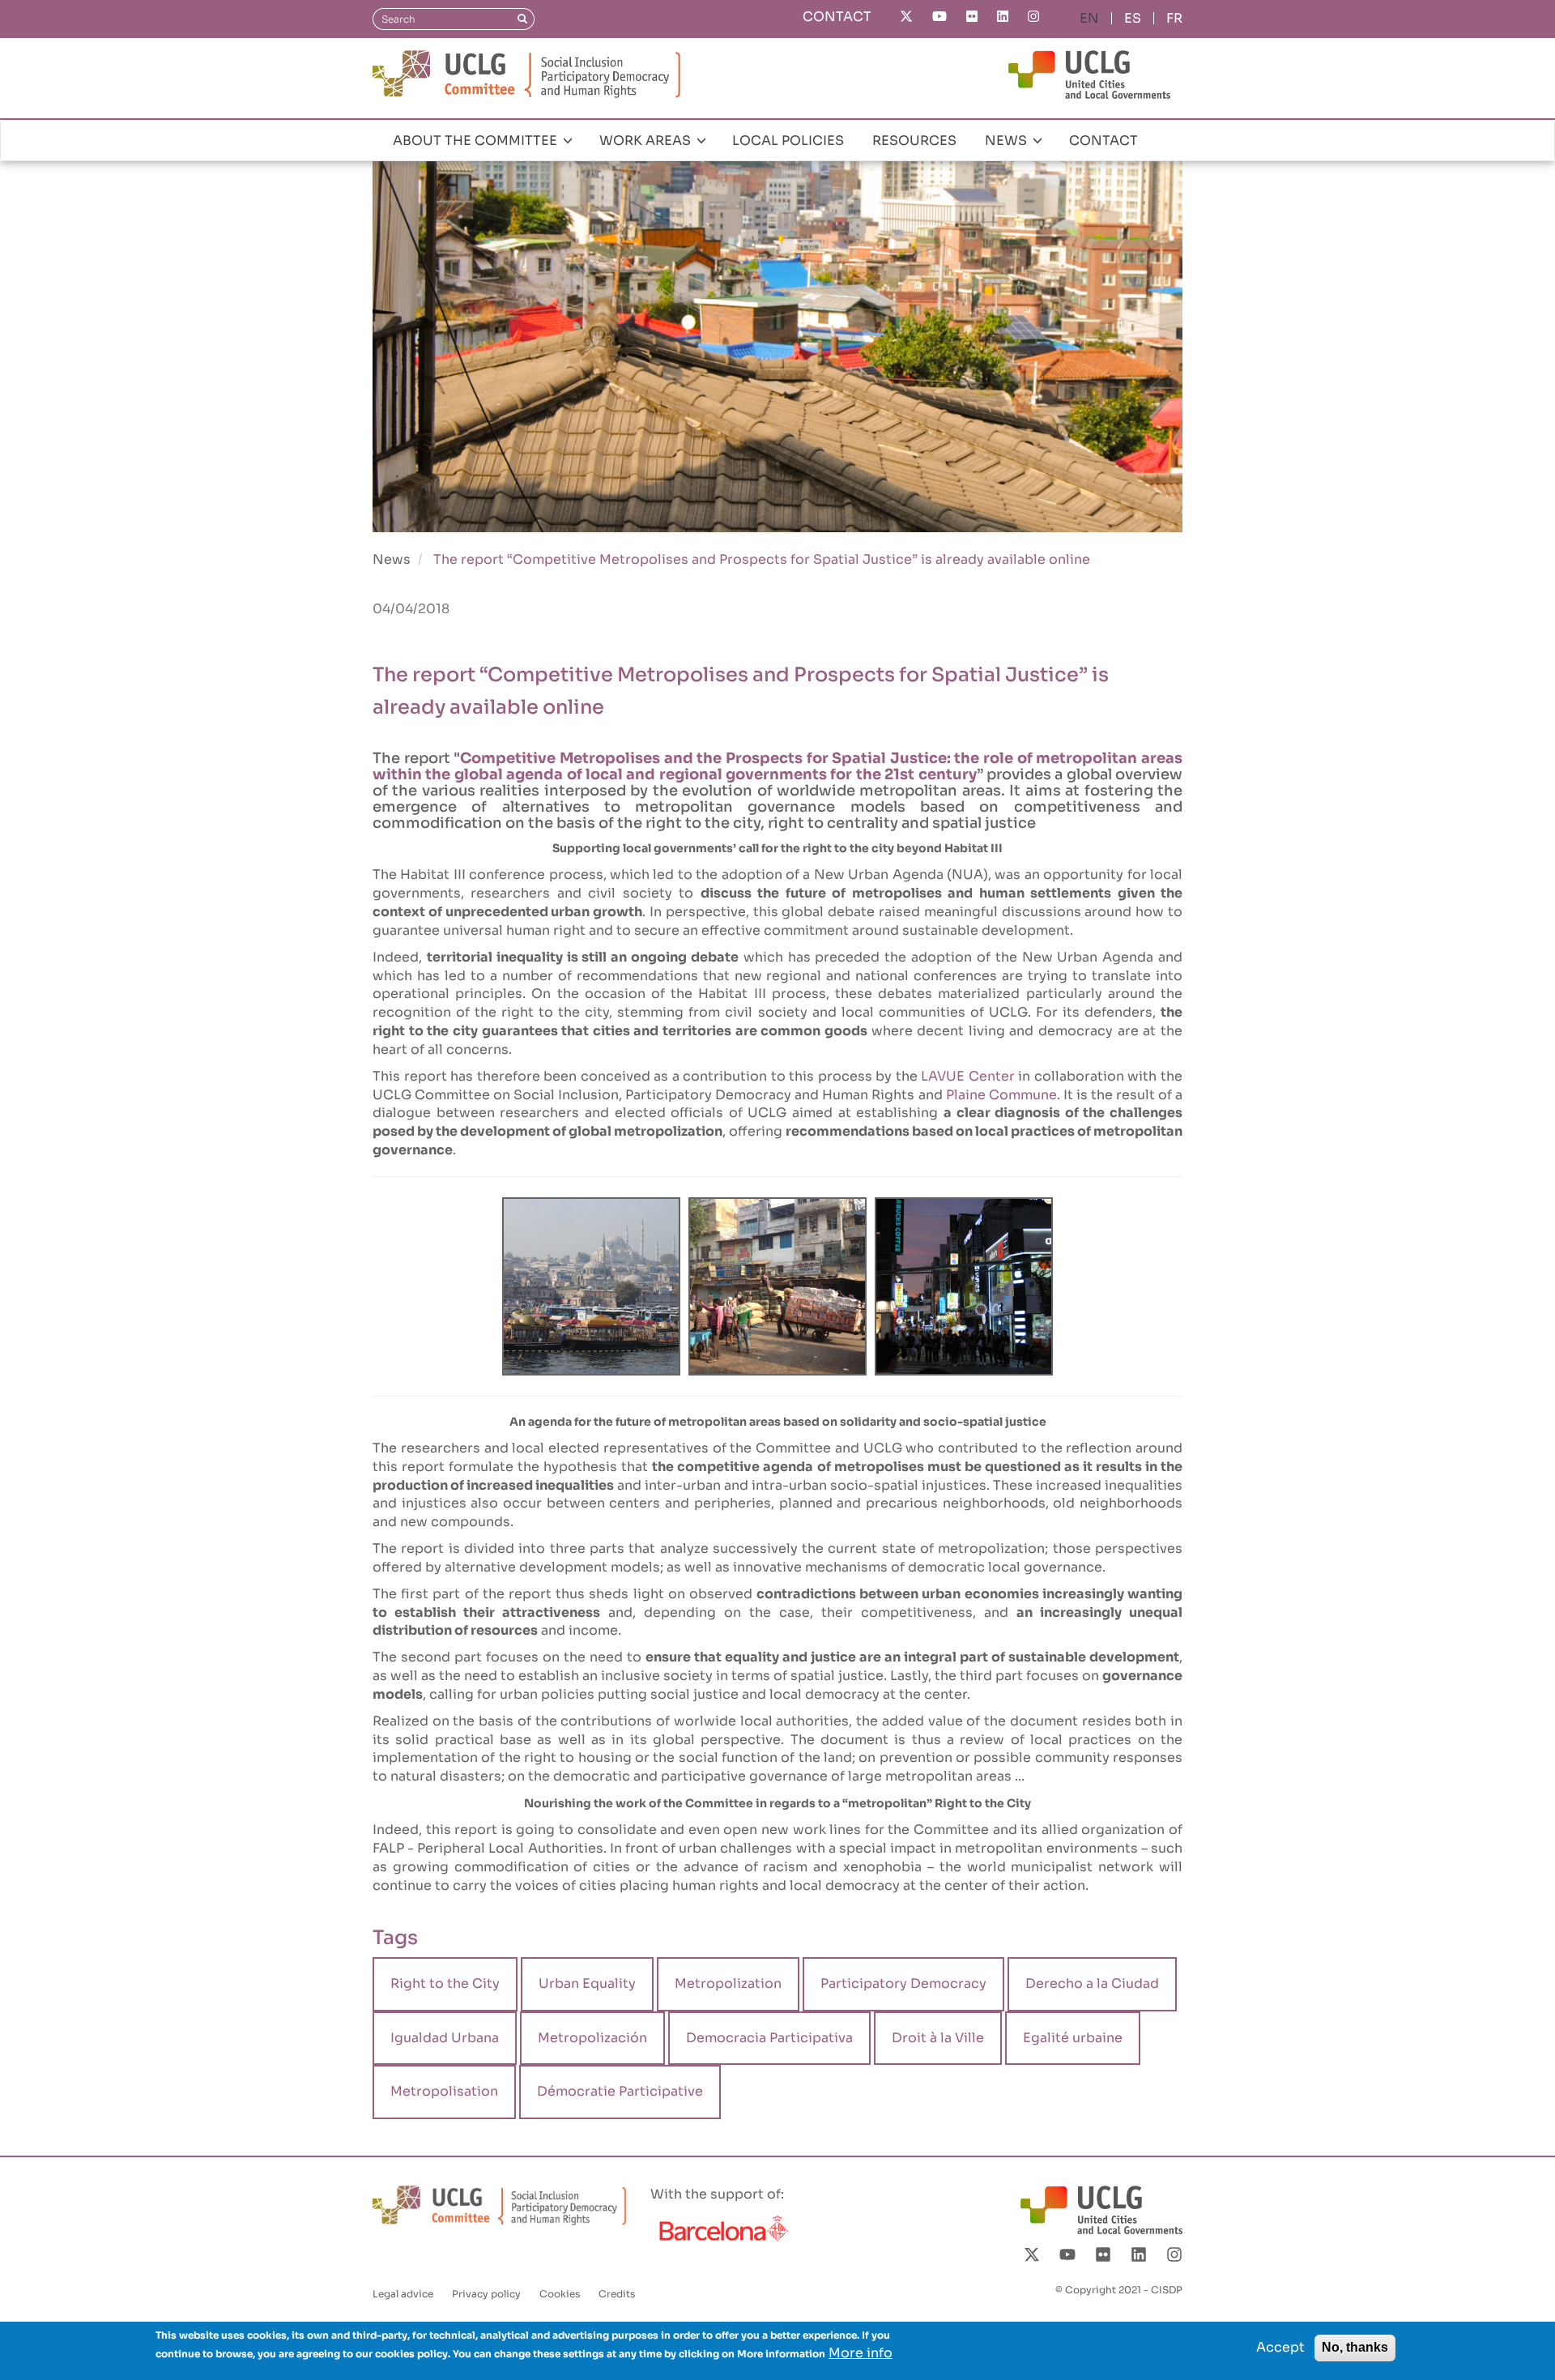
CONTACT (837, 17)
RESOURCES (914, 141)
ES (1133, 18)
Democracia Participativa (769, 2038)
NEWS (1008, 141)
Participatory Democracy (903, 1983)
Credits (617, 2294)
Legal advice (403, 2294)
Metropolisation (444, 2091)
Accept (1280, 2347)
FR (1174, 18)
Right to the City (445, 1983)
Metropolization (728, 1983)
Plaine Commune (1001, 1095)
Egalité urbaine (1073, 2038)
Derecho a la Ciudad (1092, 1983)
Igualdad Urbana (445, 2038)
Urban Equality (587, 1983)
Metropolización (592, 2038)
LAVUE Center (968, 1076)
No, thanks (1355, 2347)
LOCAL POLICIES (788, 141)
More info (861, 2353)
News (392, 559)
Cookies (560, 2294)
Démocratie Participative (620, 2091)
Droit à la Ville (938, 2038)
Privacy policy (486, 2294)
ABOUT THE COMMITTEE (477, 141)
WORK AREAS (647, 141)
